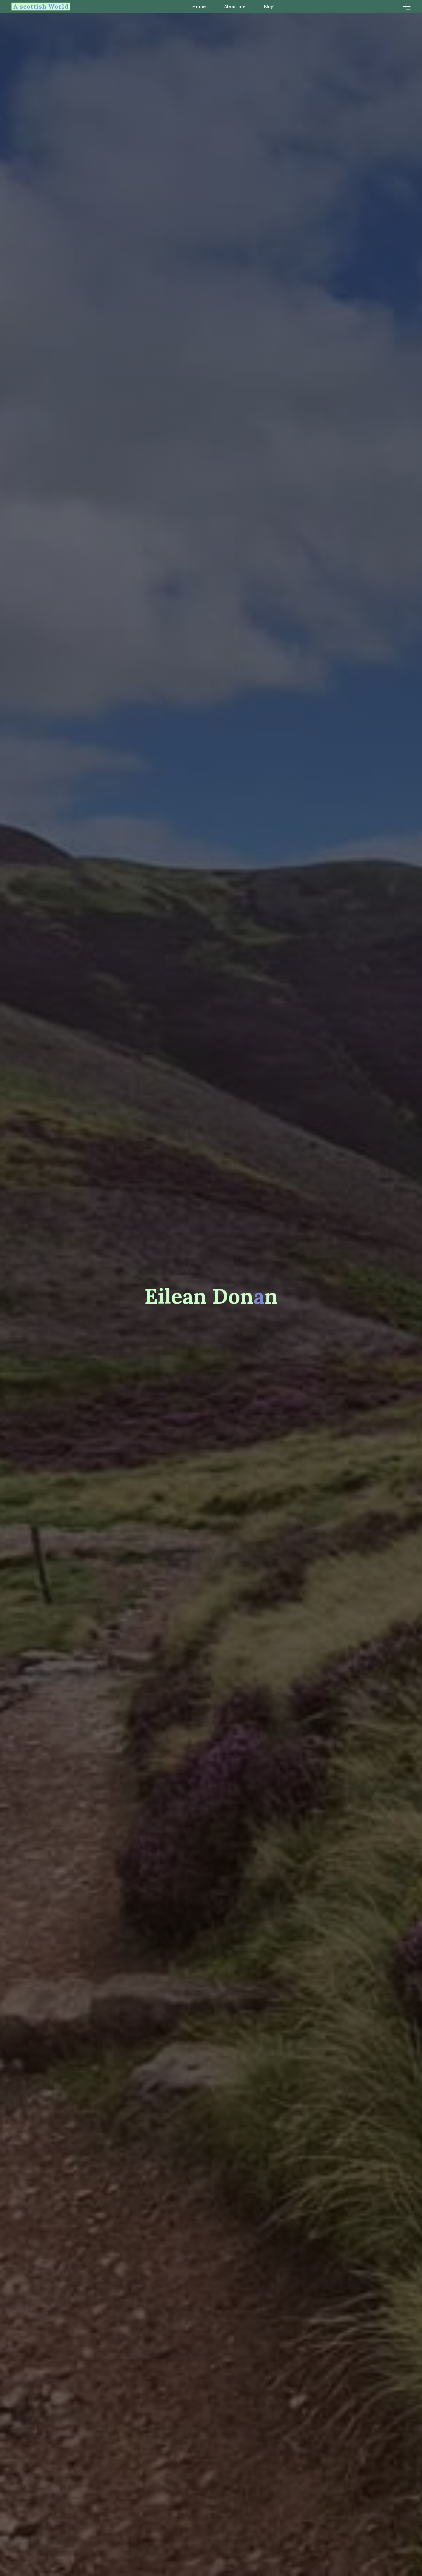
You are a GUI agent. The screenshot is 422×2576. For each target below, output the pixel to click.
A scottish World (41, 6)
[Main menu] (405, 7)
